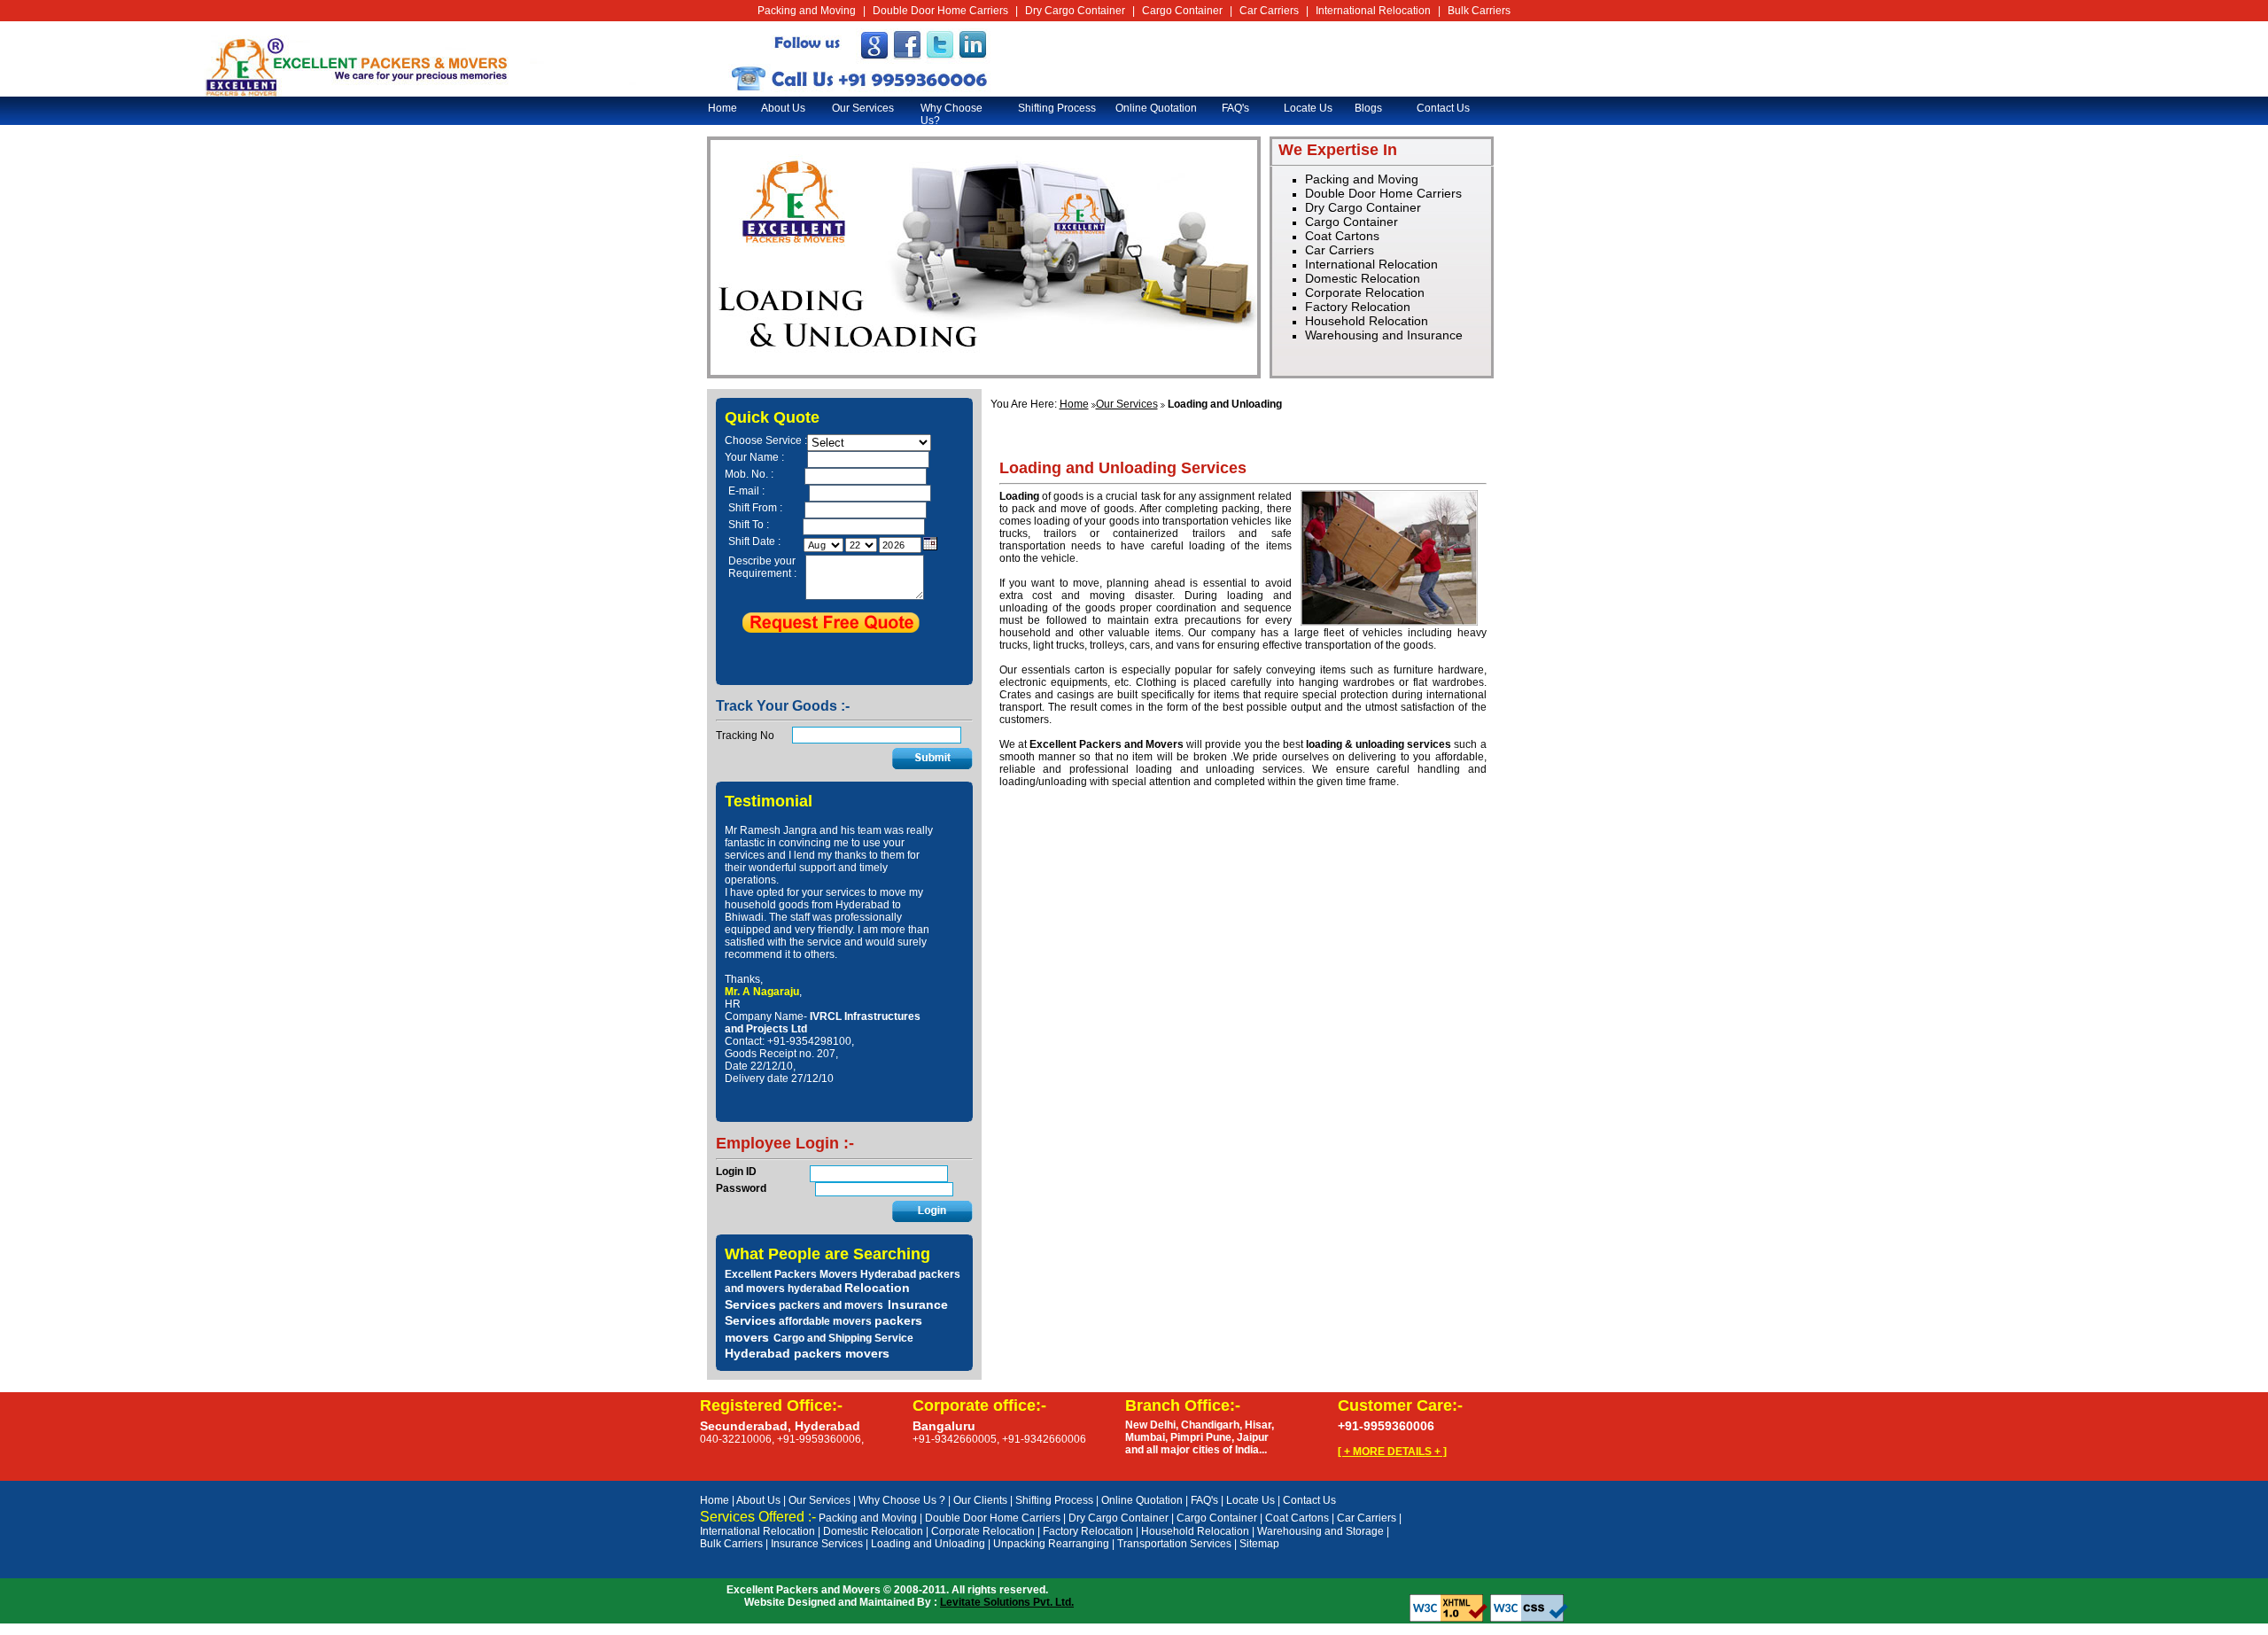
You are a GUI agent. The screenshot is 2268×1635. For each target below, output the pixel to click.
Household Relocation (1367, 321)
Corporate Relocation (1365, 292)
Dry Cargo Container (1075, 11)
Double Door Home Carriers (940, 11)
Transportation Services (1174, 1544)
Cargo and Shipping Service (843, 1338)
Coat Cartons (1342, 236)
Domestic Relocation (1363, 278)
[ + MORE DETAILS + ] (1392, 1452)
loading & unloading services (1379, 744)
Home (722, 108)
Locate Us (1308, 108)
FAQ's (1235, 108)
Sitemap (1259, 1544)
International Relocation (1373, 11)
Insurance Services (817, 1544)
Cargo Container (1182, 11)
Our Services (863, 108)
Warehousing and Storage (1320, 1531)
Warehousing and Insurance (1384, 335)
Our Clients (980, 1500)
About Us (783, 108)
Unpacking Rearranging (1051, 1544)
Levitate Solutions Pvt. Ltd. (1007, 1602)
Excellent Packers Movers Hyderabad (820, 1274)
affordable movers (825, 1321)
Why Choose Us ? (902, 1500)
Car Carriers (1269, 11)
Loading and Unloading (928, 1544)
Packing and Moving (807, 11)
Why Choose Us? (951, 114)
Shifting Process (1057, 108)
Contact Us (1443, 108)
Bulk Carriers (1479, 11)
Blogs (1368, 108)
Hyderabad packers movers (807, 1353)
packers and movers (831, 1305)
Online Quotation (1156, 108)
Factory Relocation (1358, 307)
